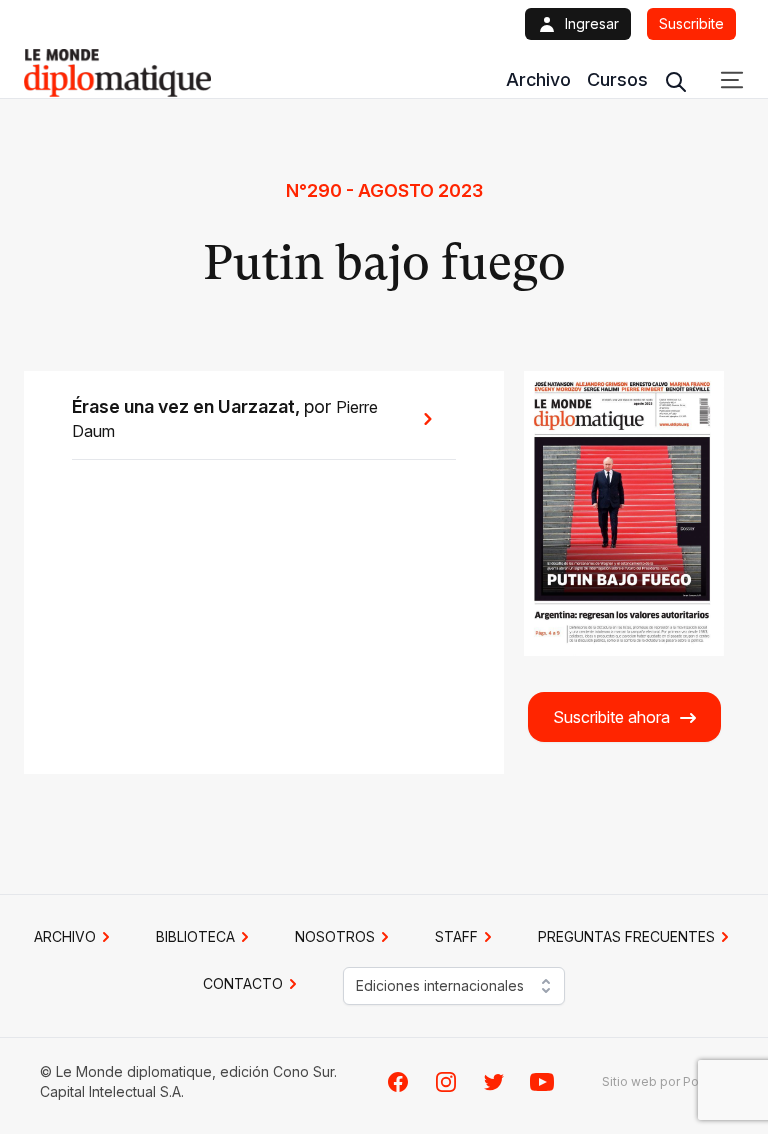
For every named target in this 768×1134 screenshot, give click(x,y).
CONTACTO (243, 983)
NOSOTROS (335, 936)
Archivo (538, 79)
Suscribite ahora (611, 717)
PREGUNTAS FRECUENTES (626, 936)
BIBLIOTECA (195, 936)
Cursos (617, 79)
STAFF (456, 936)
